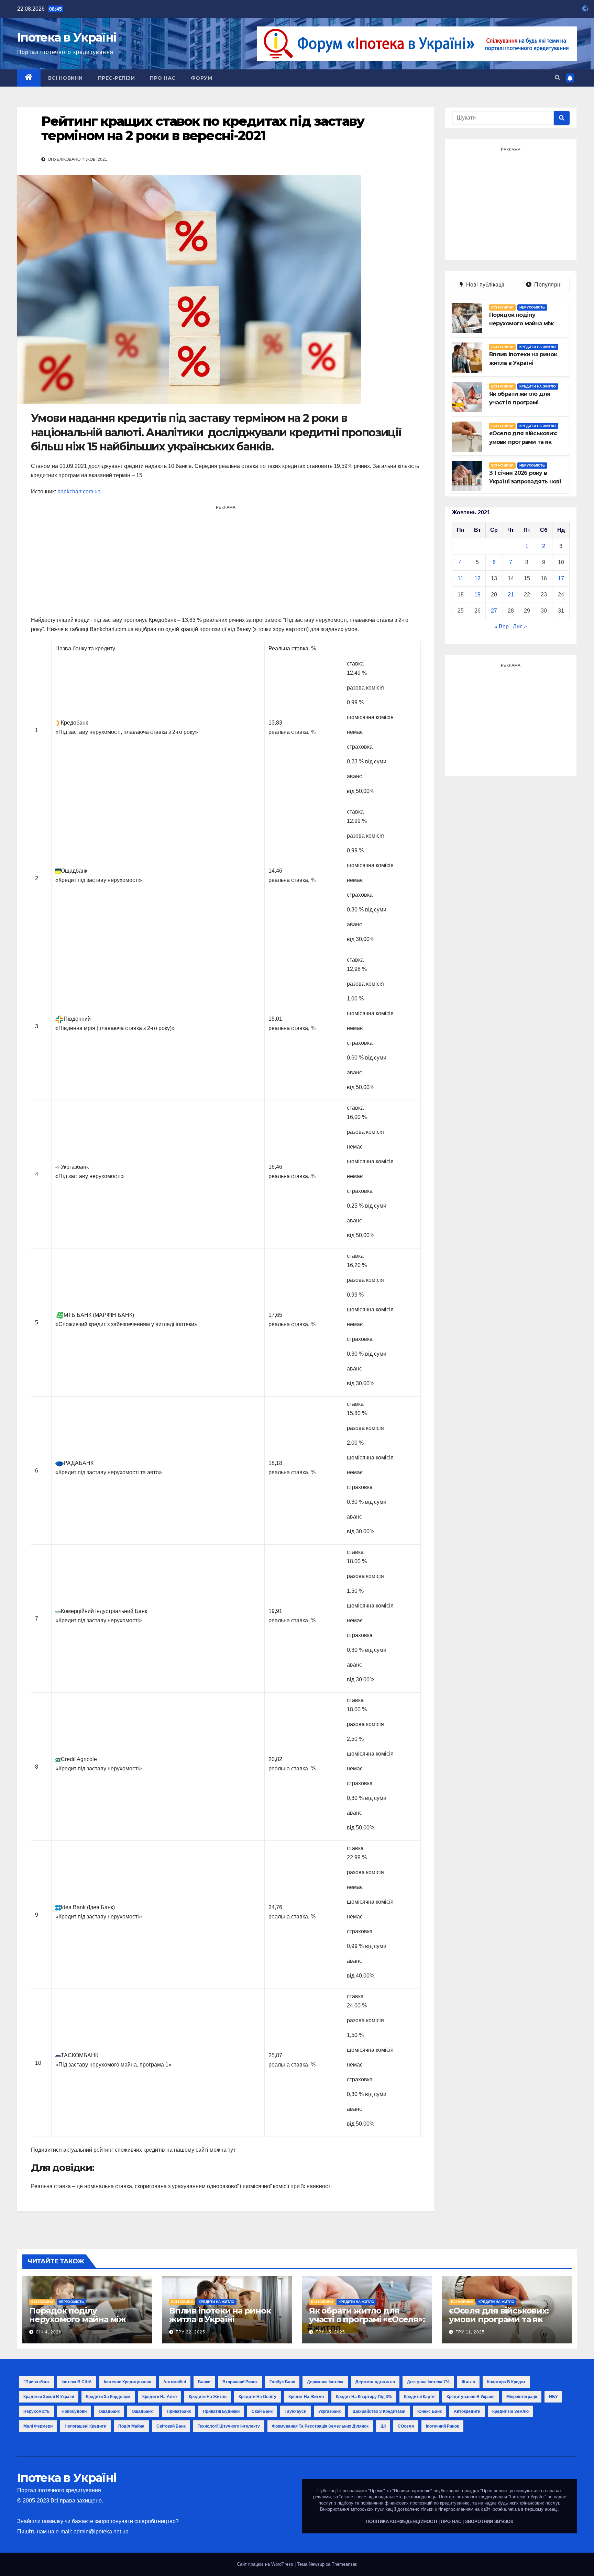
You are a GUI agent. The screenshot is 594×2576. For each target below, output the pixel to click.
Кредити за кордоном (108, 2397)
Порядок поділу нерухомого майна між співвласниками (78, 2319)
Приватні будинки (221, 2411)
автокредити (467, 2411)
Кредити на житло (538, 347)
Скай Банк (262, 2411)
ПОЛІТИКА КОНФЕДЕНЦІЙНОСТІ (402, 2522)
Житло (468, 2382)
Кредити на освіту (257, 2397)
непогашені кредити (85, 2426)
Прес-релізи (117, 78)
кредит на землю (510, 2411)
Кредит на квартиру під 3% (364, 2397)
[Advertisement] (226, 560)
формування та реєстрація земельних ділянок (320, 2426)
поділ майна (131, 2426)
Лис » (520, 626)
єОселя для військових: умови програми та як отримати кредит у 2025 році (500, 2323)
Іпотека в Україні (67, 37)
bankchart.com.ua (79, 491)
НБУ (553, 2397)
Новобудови (74, 2411)
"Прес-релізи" (494, 2491)
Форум (202, 78)
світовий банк (171, 2426)
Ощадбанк (109, 2411)
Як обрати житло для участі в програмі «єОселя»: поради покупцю (367, 2319)
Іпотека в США (77, 2382)
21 (511, 595)
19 (477, 595)
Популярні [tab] (547, 285)
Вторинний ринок (240, 2382)
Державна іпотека (325, 2382)
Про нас (163, 78)
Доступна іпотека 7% (428, 2382)
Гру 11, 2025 (470, 2332)
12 (477, 578)
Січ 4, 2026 (49, 2332)
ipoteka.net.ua (506, 2509)
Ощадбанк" (143, 2411)
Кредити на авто (159, 2397)
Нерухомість (532, 307)
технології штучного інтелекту (229, 2426)
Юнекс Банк (430, 2411)
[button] (558, 78)
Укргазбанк (329, 2411)
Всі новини (65, 78)
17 (561, 578)
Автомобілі (175, 2382)
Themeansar (344, 2564)
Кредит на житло (306, 2397)
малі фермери (38, 2426)
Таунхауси (295, 2411)
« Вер (502, 626)
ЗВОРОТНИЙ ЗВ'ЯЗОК (489, 2522)
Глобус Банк (282, 2382)
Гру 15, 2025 (330, 2332)
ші (383, 2426)
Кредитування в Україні (470, 2397)
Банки (204, 2382)
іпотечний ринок (442, 2426)
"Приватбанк (36, 2382)
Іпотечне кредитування (128, 2382)
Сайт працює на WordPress (266, 2564)
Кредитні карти (419, 2397)
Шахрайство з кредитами (379, 2411)
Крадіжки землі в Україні (49, 2397)
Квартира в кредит (506, 2382)
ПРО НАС (451, 2522)
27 (494, 611)
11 (460, 578)
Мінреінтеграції (522, 2397)
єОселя (406, 2426)
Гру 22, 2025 (190, 2332)
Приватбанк (179, 2411)
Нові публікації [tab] (487, 285)
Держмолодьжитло (375, 2382)
